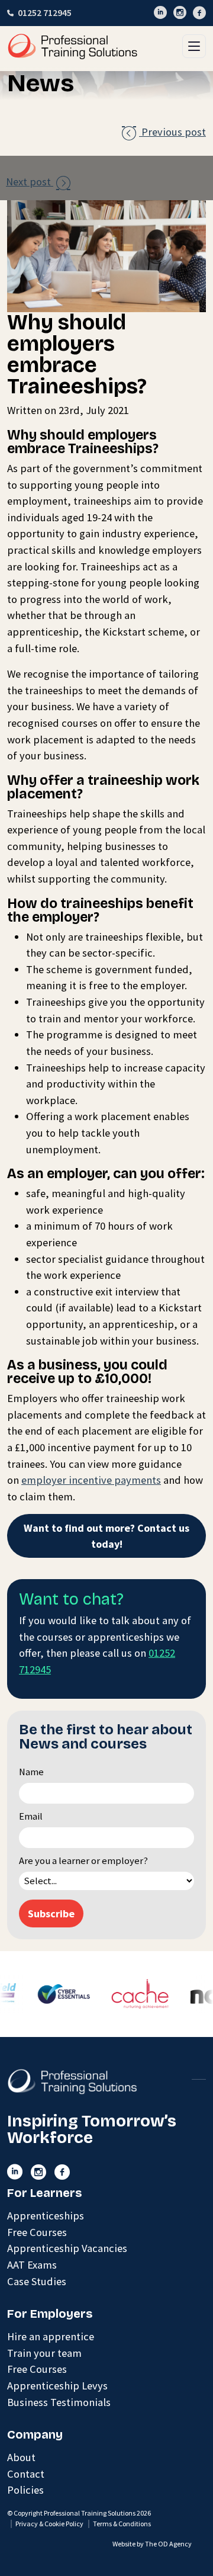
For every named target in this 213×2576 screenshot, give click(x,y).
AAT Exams (32, 2265)
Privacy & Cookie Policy (49, 2524)
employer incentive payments (91, 1480)
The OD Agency (168, 2544)
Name (31, 1772)
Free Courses (37, 2232)
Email (31, 1816)
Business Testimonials (59, 2402)
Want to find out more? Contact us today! (106, 1536)
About (21, 2457)
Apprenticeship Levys (57, 2386)
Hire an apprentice (51, 2336)
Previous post (164, 132)
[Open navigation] (194, 46)
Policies (25, 2490)
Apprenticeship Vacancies (67, 2248)
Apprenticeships (46, 2216)
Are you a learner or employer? (83, 1861)
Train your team (44, 2353)
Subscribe (51, 1913)
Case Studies (37, 2281)
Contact (26, 2474)
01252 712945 (45, 13)
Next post (38, 182)
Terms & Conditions (122, 2524)
